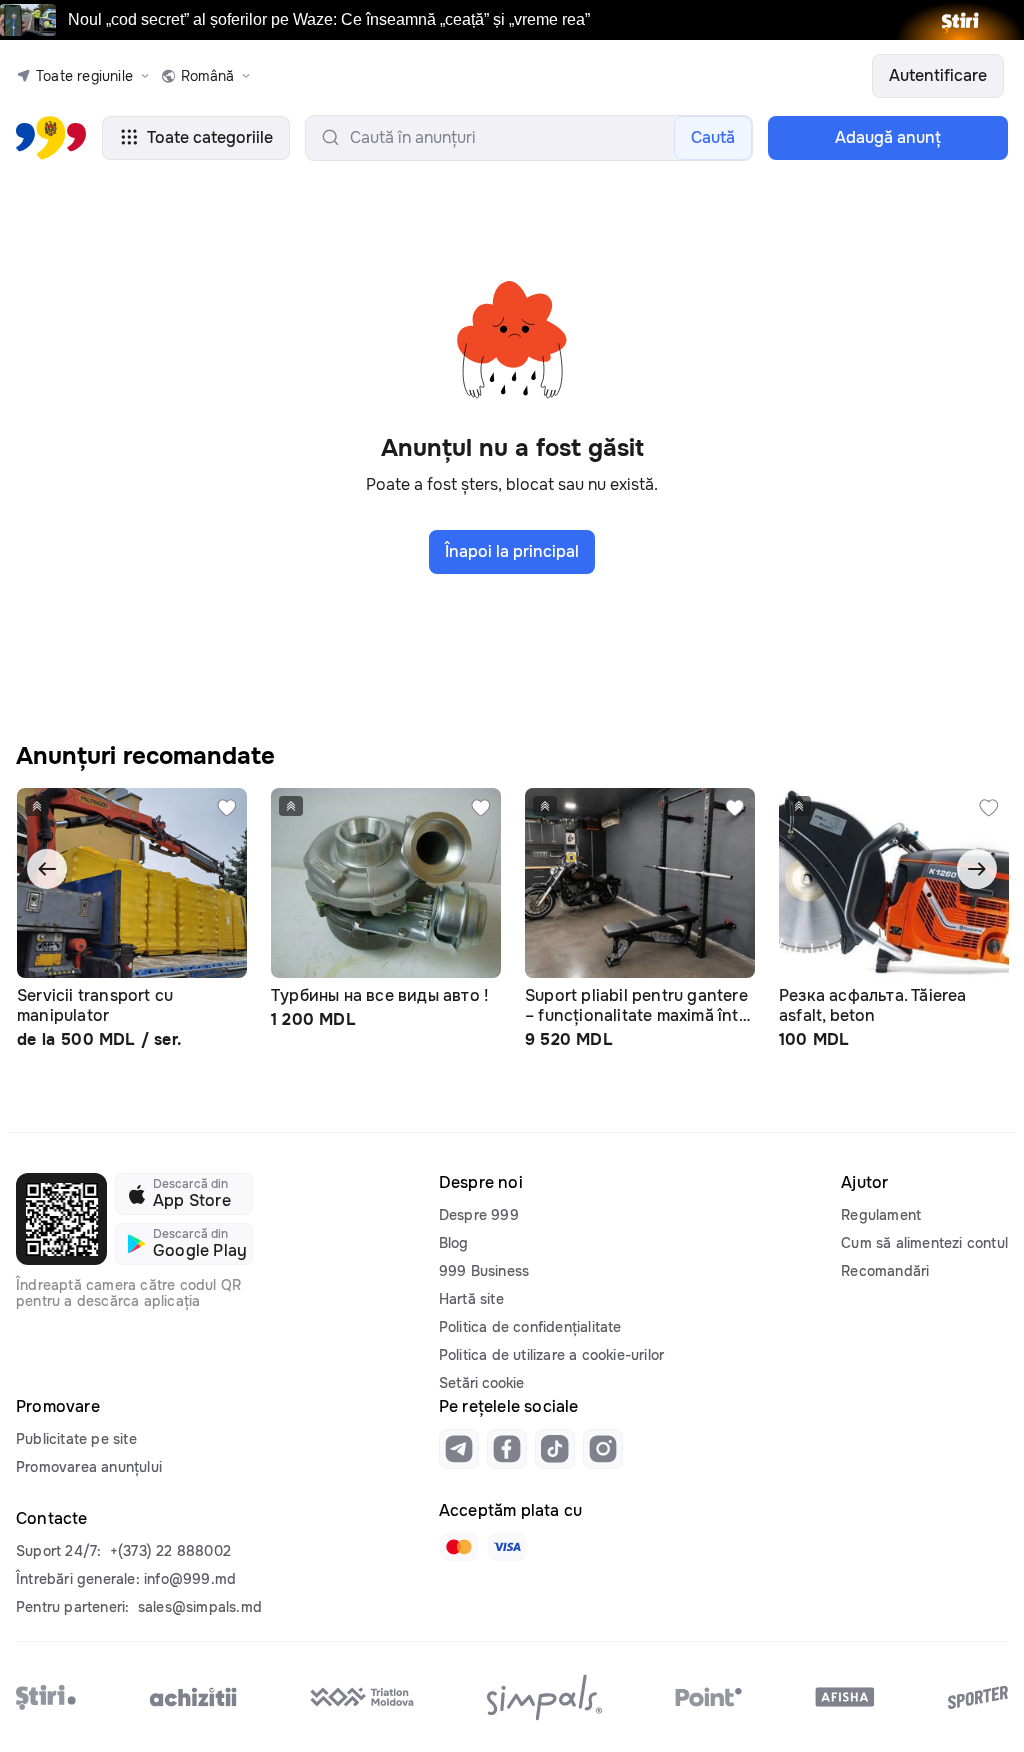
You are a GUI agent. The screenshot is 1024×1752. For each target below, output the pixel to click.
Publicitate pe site (76, 1439)
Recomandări (885, 1271)
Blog (454, 1243)
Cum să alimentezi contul (924, 1243)
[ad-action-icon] (227, 808)
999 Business (484, 1271)
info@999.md (190, 1579)
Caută (713, 137)
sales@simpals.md (200, 1607)
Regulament (881, 1215)
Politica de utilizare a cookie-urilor (551, 1355)
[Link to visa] (507, 1547)
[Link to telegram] (459, 1449)
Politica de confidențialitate (530, 1327)
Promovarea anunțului (89, 1467)
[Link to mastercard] (459, 1547)
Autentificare (938, 75)
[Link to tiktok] (555, 1449)
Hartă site (471, 1299)
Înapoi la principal (512, 551)
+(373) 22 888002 (170, 1551)
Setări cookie (481, 1383)
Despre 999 (479, 1215)
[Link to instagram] (603, 1449)
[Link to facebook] (507, 1449)
